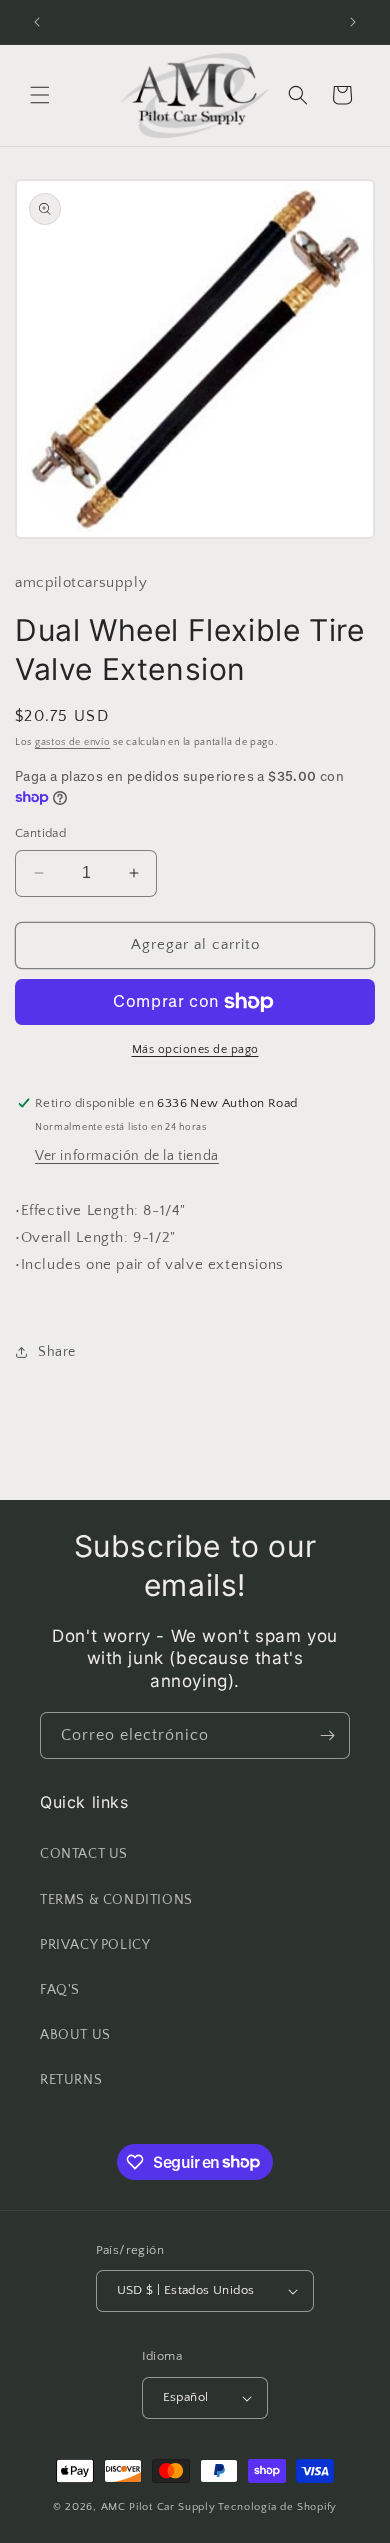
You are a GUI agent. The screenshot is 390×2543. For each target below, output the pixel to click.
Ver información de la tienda (127, 1156)
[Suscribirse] (327, 1735)
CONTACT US (84, 1854)
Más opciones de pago (195, 1049)
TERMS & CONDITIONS (116, 1900)
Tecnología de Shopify (277, 2507)
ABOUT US (75, 2035)
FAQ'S (60, 1990)
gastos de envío (73, 742)
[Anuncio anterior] (37, 22)
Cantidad (40, 833)
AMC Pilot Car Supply (158, 2507)
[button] (40, 95)
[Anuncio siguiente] (353, 22)
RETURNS (71, 2080)
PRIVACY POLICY (95, 1945)
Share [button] (57, 1352)
